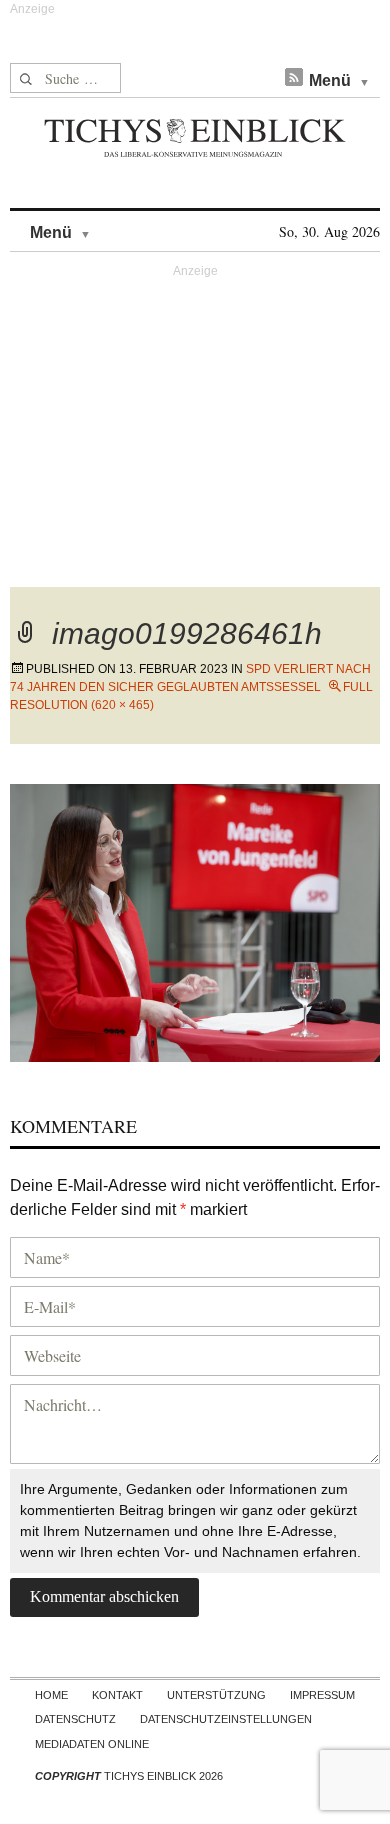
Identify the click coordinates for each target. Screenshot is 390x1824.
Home (51, 1695)
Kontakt (117, 1695)
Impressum (322, 1695)
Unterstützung (216, 1695)
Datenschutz (75, 1719)
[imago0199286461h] (195, 919)
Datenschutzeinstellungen (226, 1719)
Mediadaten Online (92, 1744)
